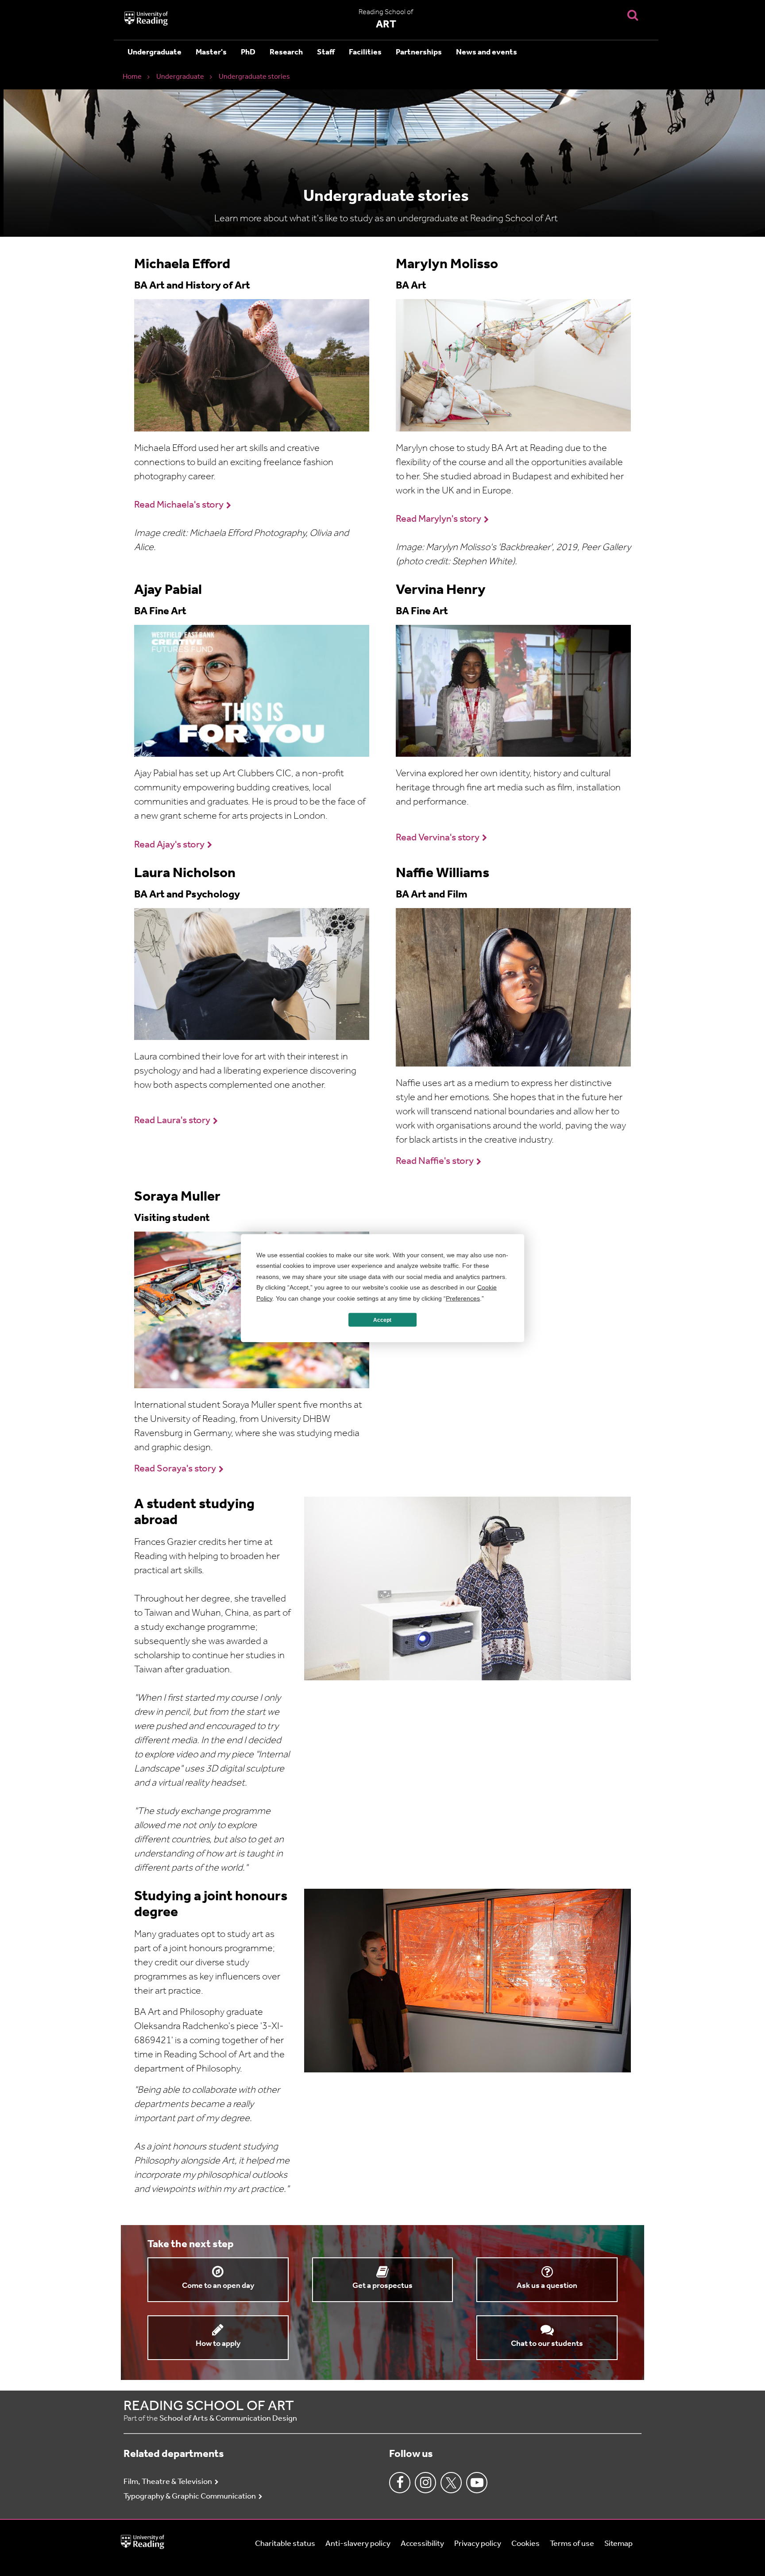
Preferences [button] (463, 1298)
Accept (382, 1320)
